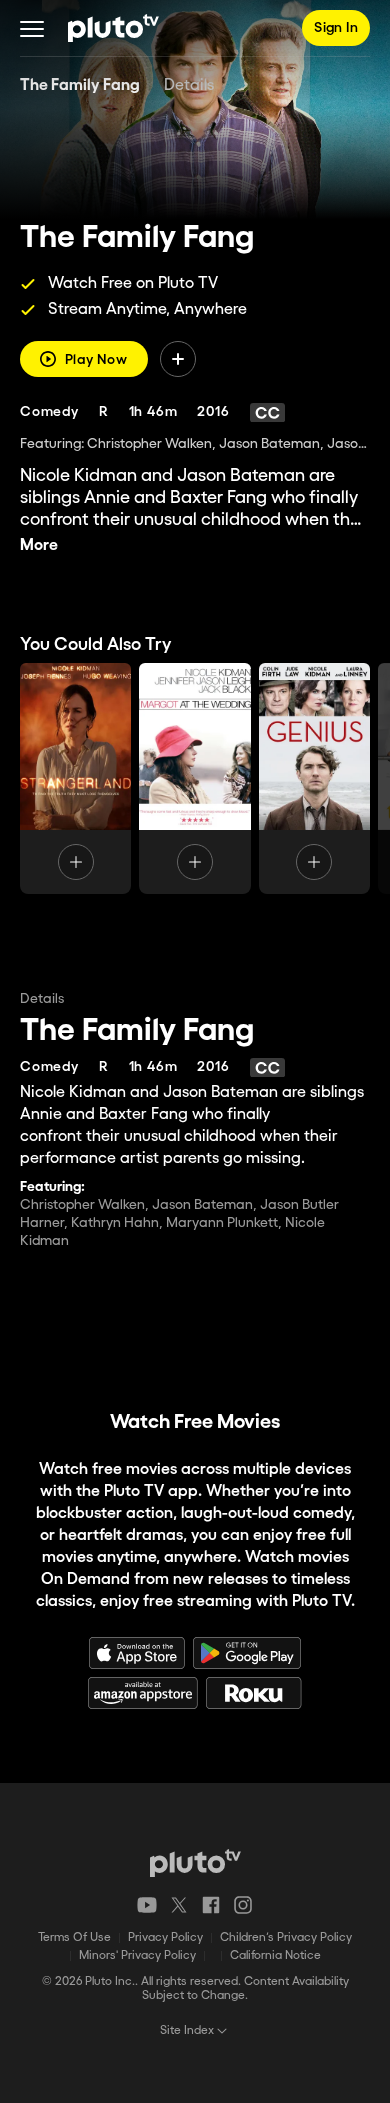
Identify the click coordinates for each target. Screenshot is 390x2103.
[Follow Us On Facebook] (211, 1905)
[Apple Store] (137, 1653)
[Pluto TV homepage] (195, 1863)
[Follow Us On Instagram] (243, 1905)
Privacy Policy (165, 1937)
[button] (32, 28)
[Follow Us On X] (179, 1905)
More (39, 545)
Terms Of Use (74, 1937)
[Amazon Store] (143, 1693)
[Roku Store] (254, 1693)
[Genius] (314, 778)
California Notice (275, 1955)
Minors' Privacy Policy (137, 1955)
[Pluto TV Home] (113, 28)
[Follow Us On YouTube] (147, 1905)
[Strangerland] (75, 778)
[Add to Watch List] (178, 359)
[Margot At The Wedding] (194, 778)
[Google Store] (247, 1653)
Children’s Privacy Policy (286, 1937)
